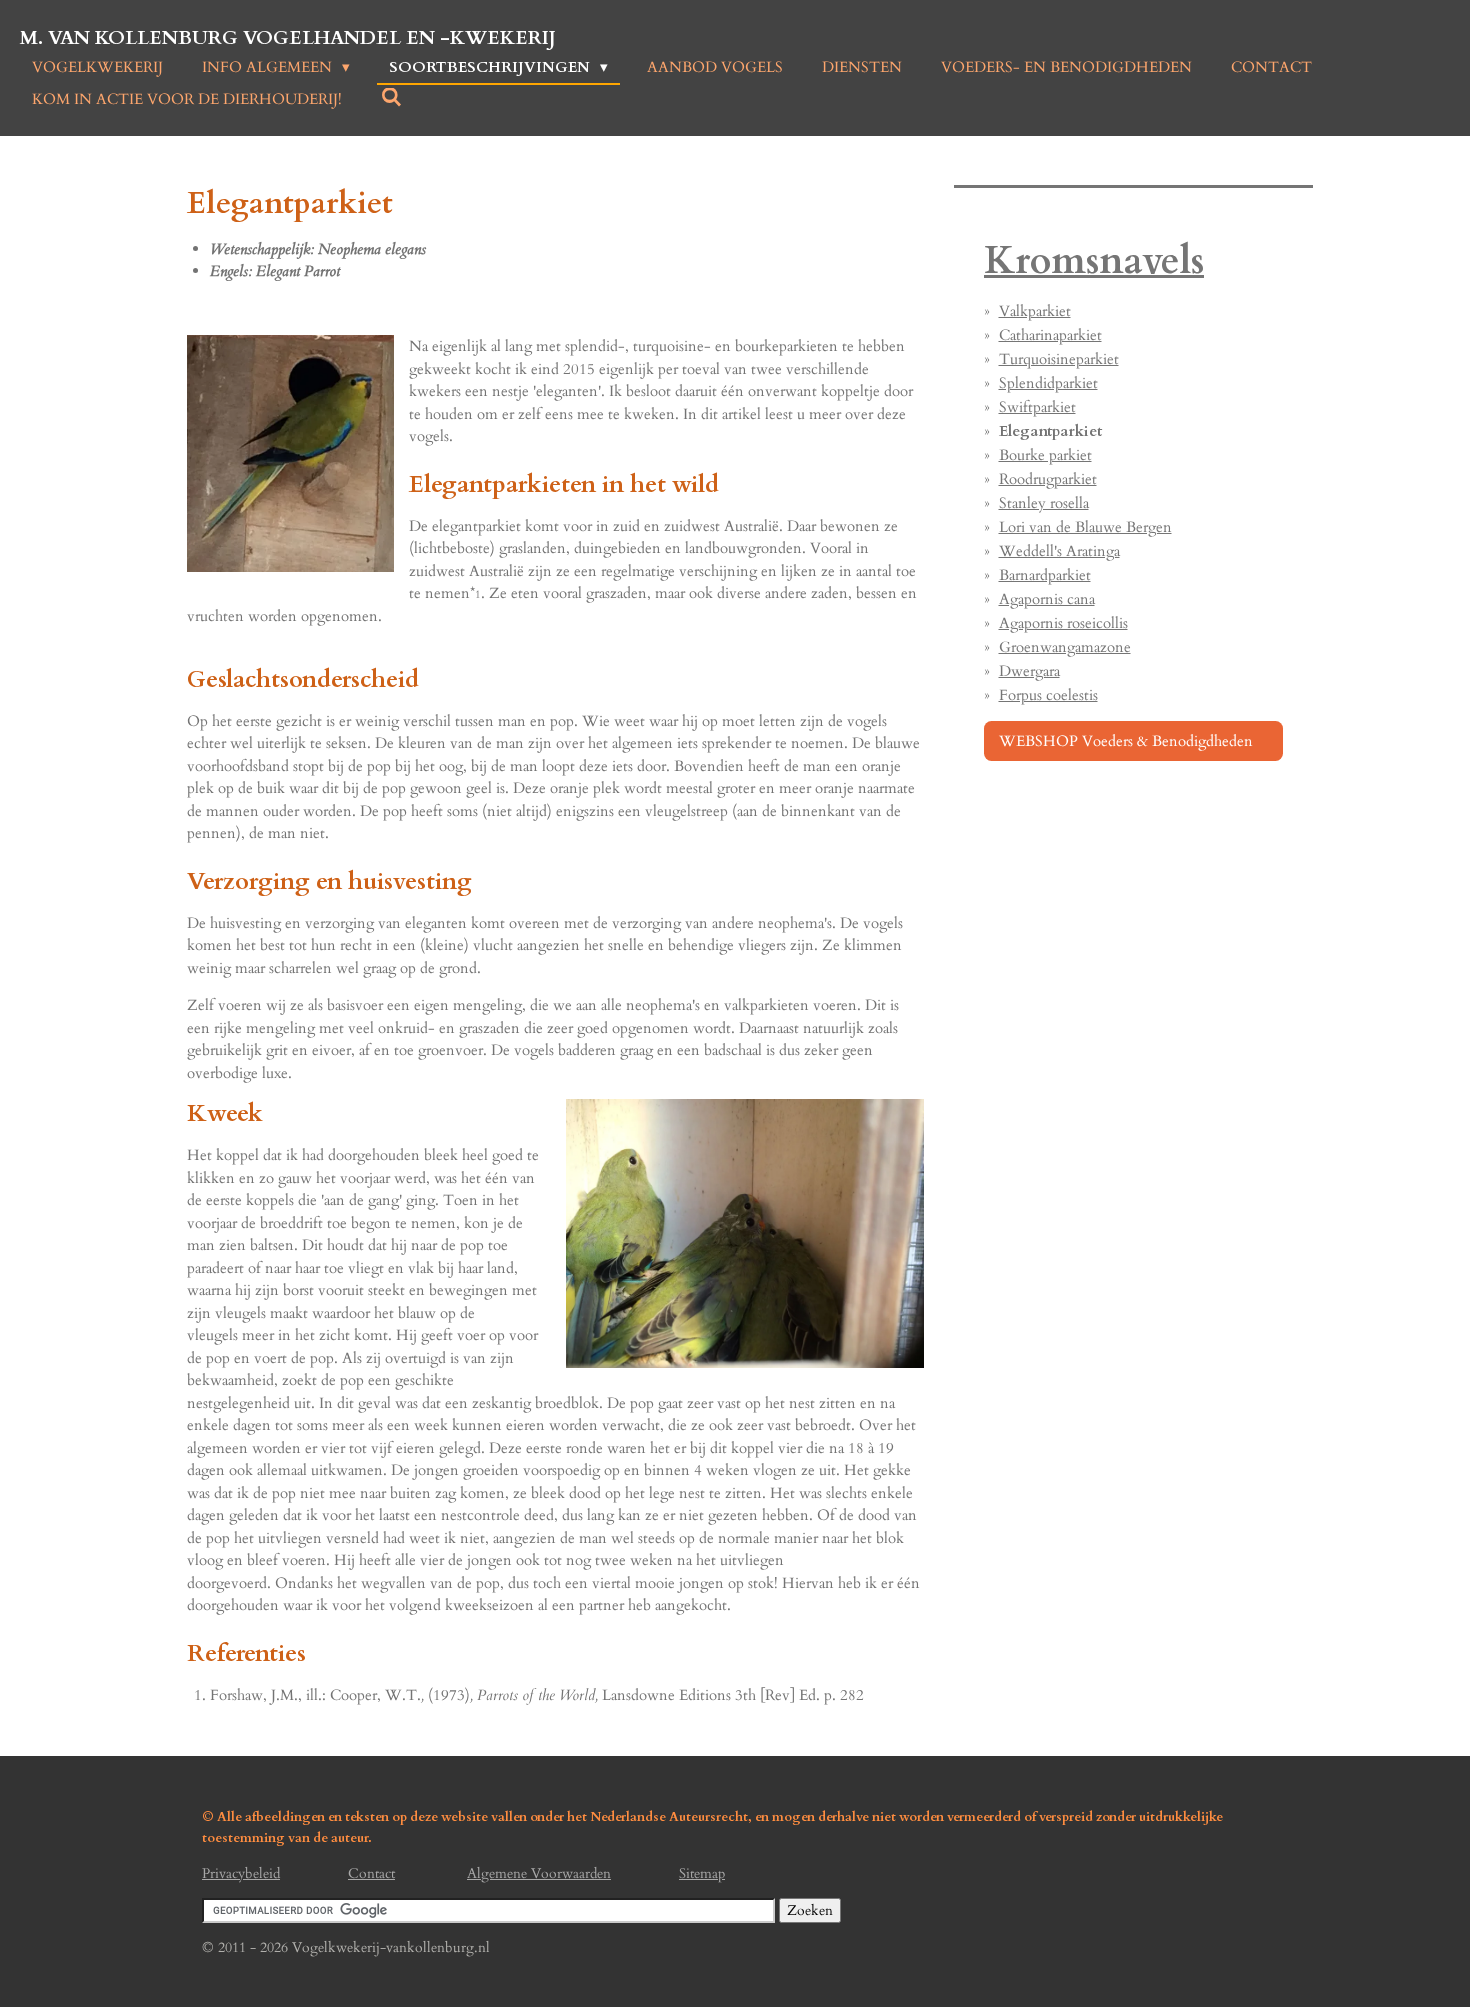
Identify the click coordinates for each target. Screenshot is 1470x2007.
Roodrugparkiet (1048, 479)
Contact (371, 1873)
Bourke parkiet (1045, 455)
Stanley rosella (1044, 503)
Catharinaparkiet (1050, 335)
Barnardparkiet (1045, 575)
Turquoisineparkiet (1059, 359)
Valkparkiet (1035, 311)
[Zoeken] (391, 98)
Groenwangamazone (1065, 647)
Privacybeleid (241, 1873)
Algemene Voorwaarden (539, 1873)
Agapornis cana (1047, 599)
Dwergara (1029, 671)
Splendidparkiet (1048, 383)
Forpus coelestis (1048, 695)
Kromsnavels (1094, 261)
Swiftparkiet (1037, 407)
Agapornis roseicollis (1063, 623)
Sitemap (702, 1873)
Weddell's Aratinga (1059, 551)
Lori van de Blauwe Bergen (1085, 527)
